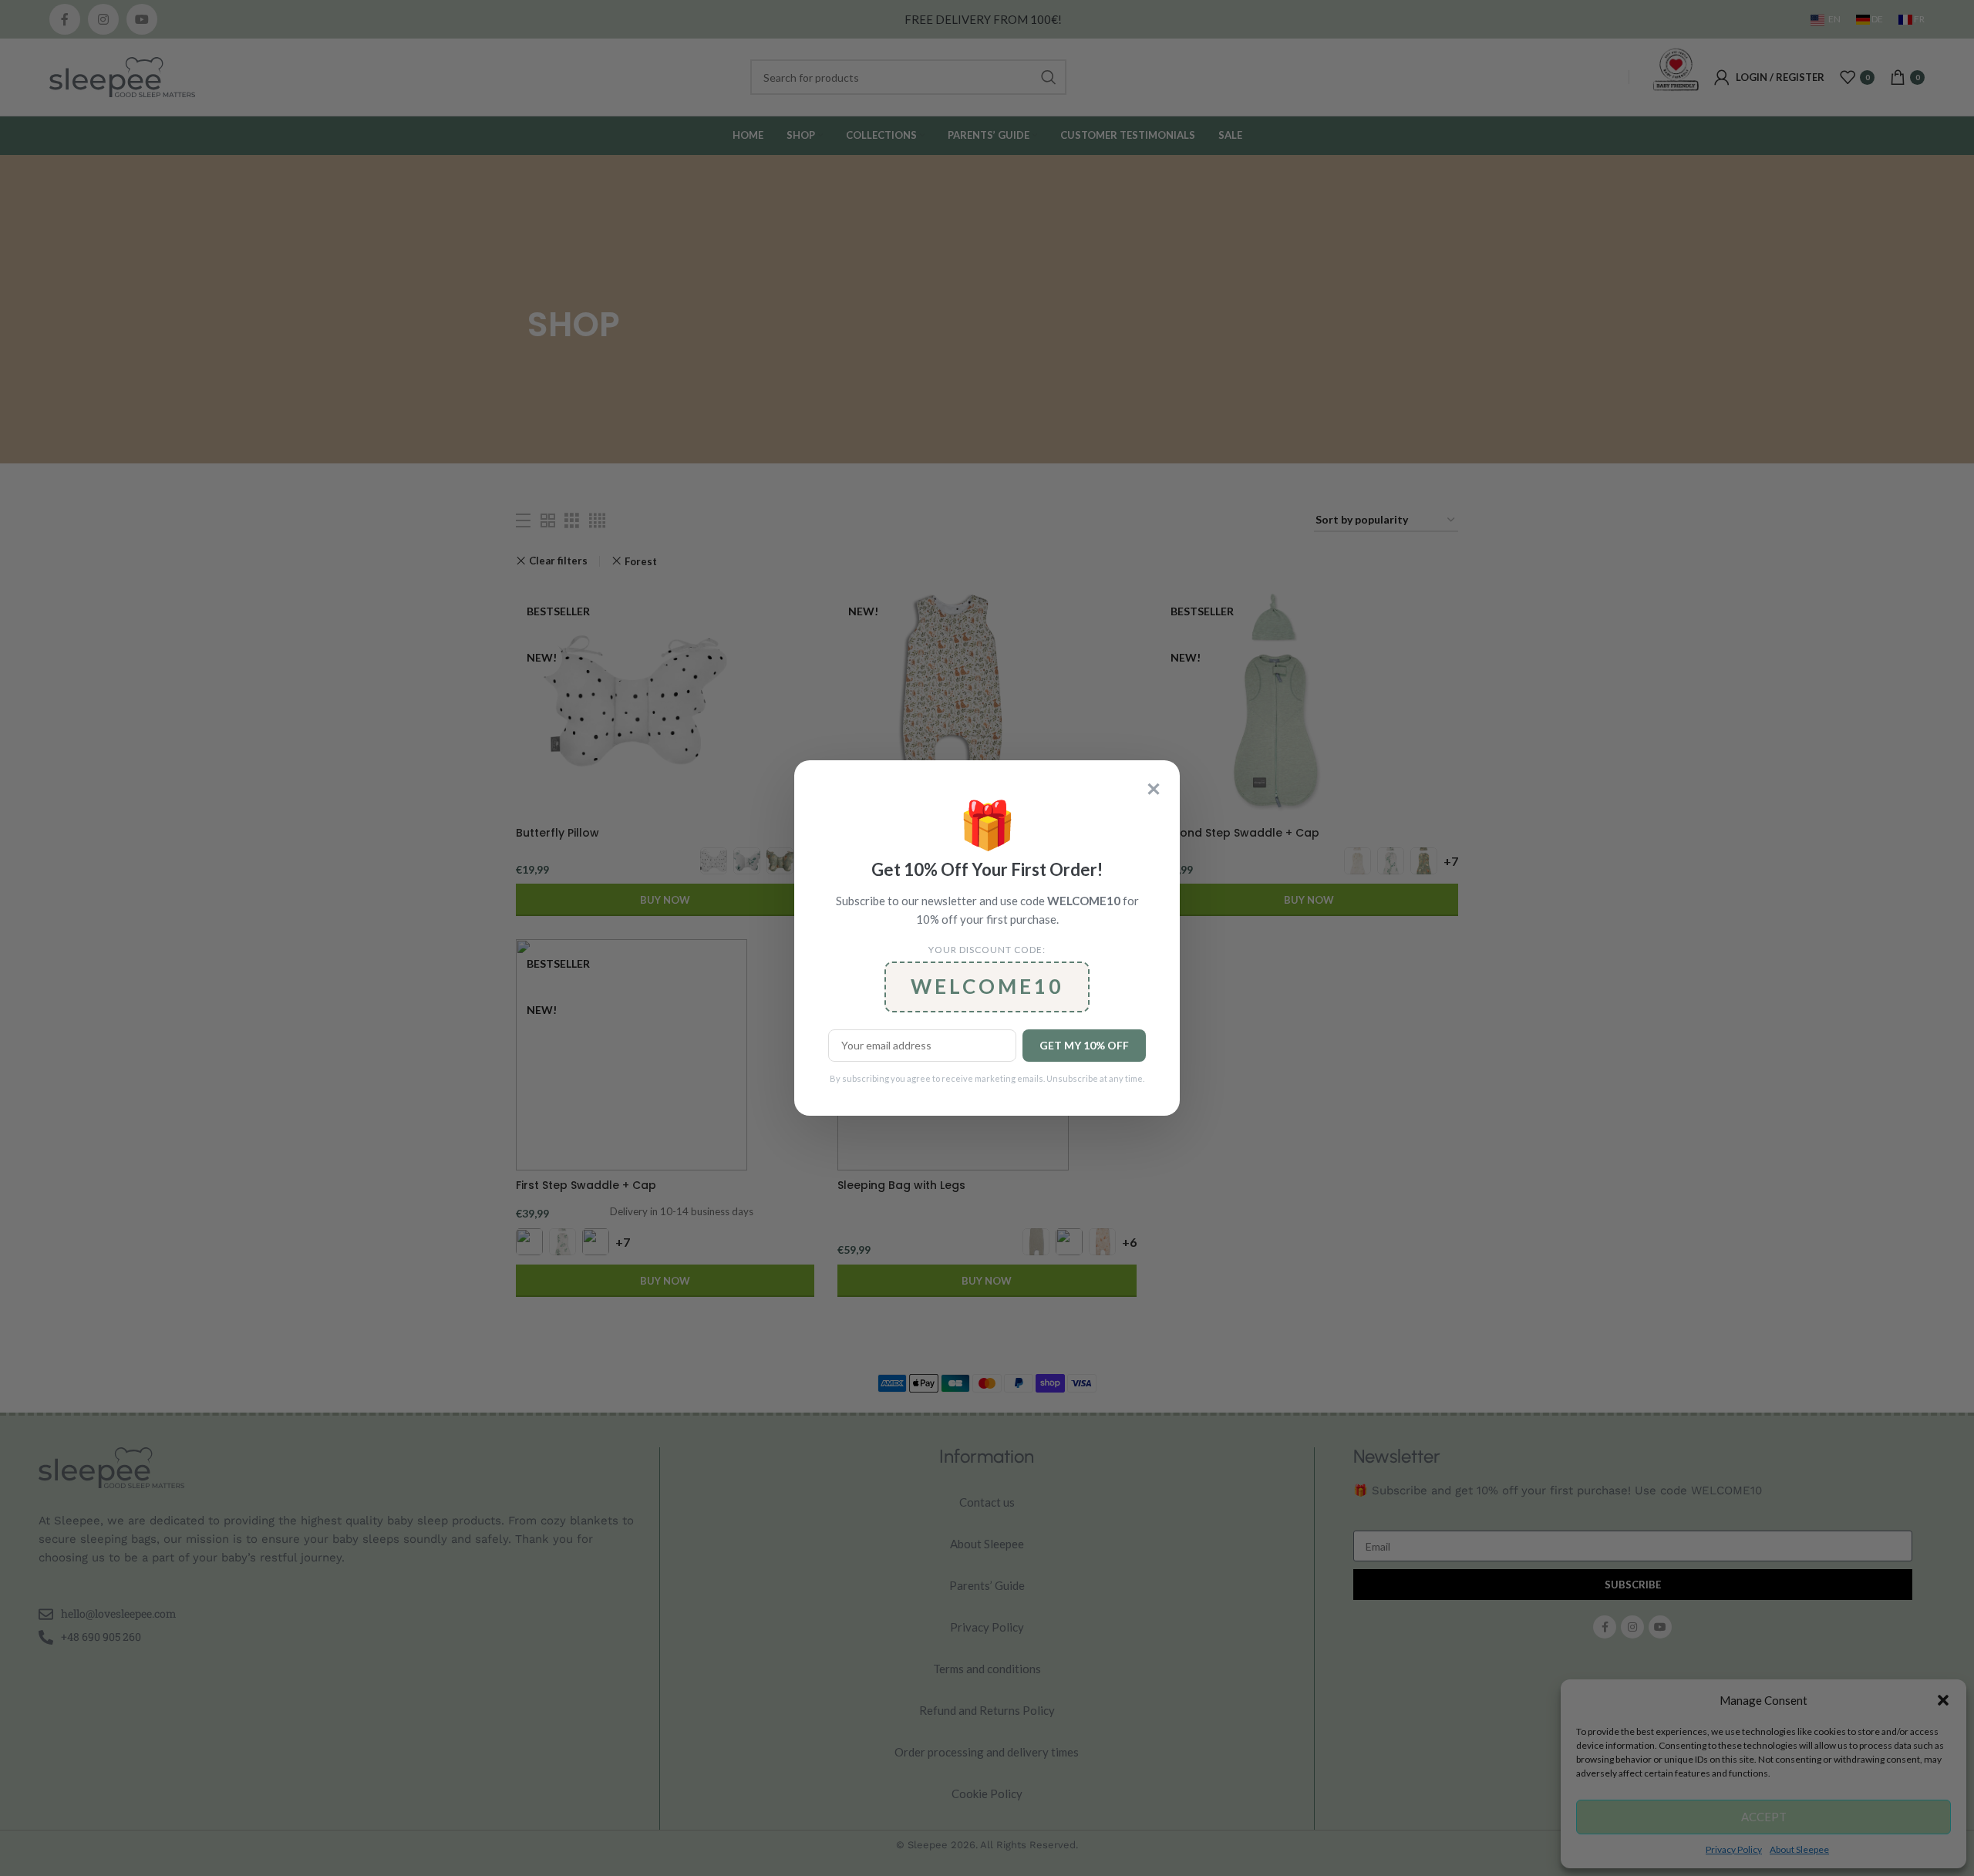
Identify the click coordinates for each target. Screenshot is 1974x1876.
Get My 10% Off (1084, 1045)
